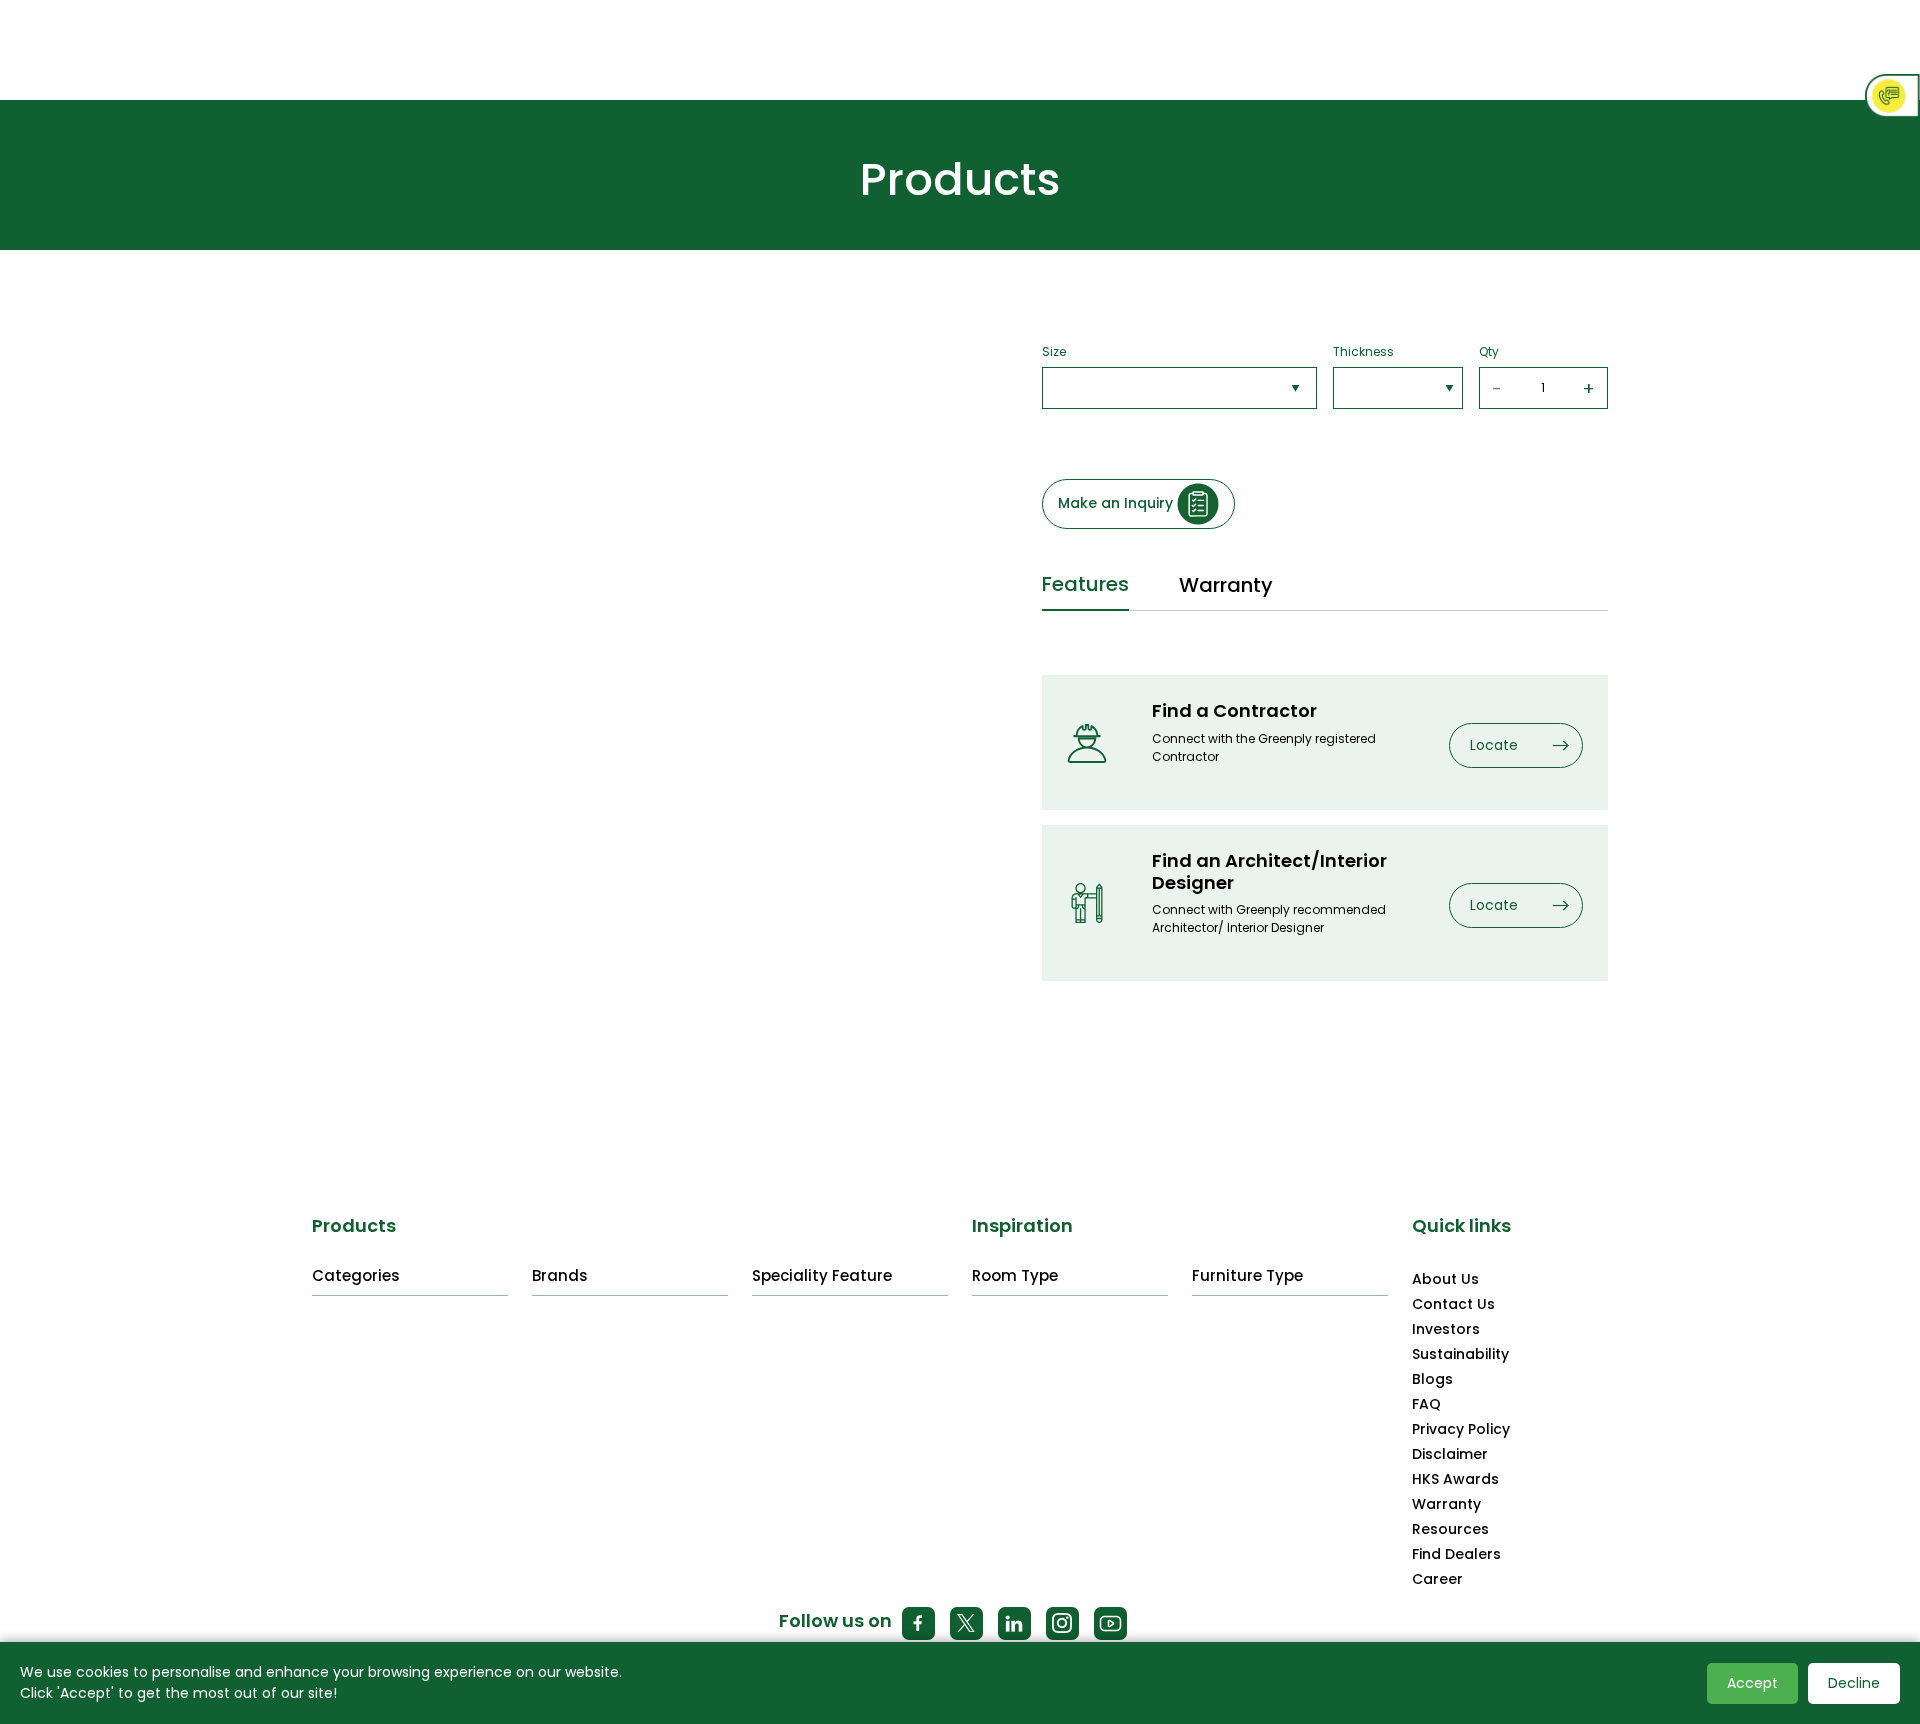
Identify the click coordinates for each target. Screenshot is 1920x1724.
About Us (1445, 1279)
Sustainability (1460, 1354)
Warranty (1446, 1504)
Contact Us (1453, 1304)
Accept (1752, 1683)
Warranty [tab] (1226, 585)
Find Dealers (1456, 1554)
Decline (1854, 1683)
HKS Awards (1455, 1479)
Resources (1450, 1529)
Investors (1446, 1329)
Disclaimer (1450, 1454)
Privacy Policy (1461, 1429)
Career (1437, 1579)
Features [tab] (1085, 584)
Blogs (1432, 1379)
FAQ (1426, 1404)
